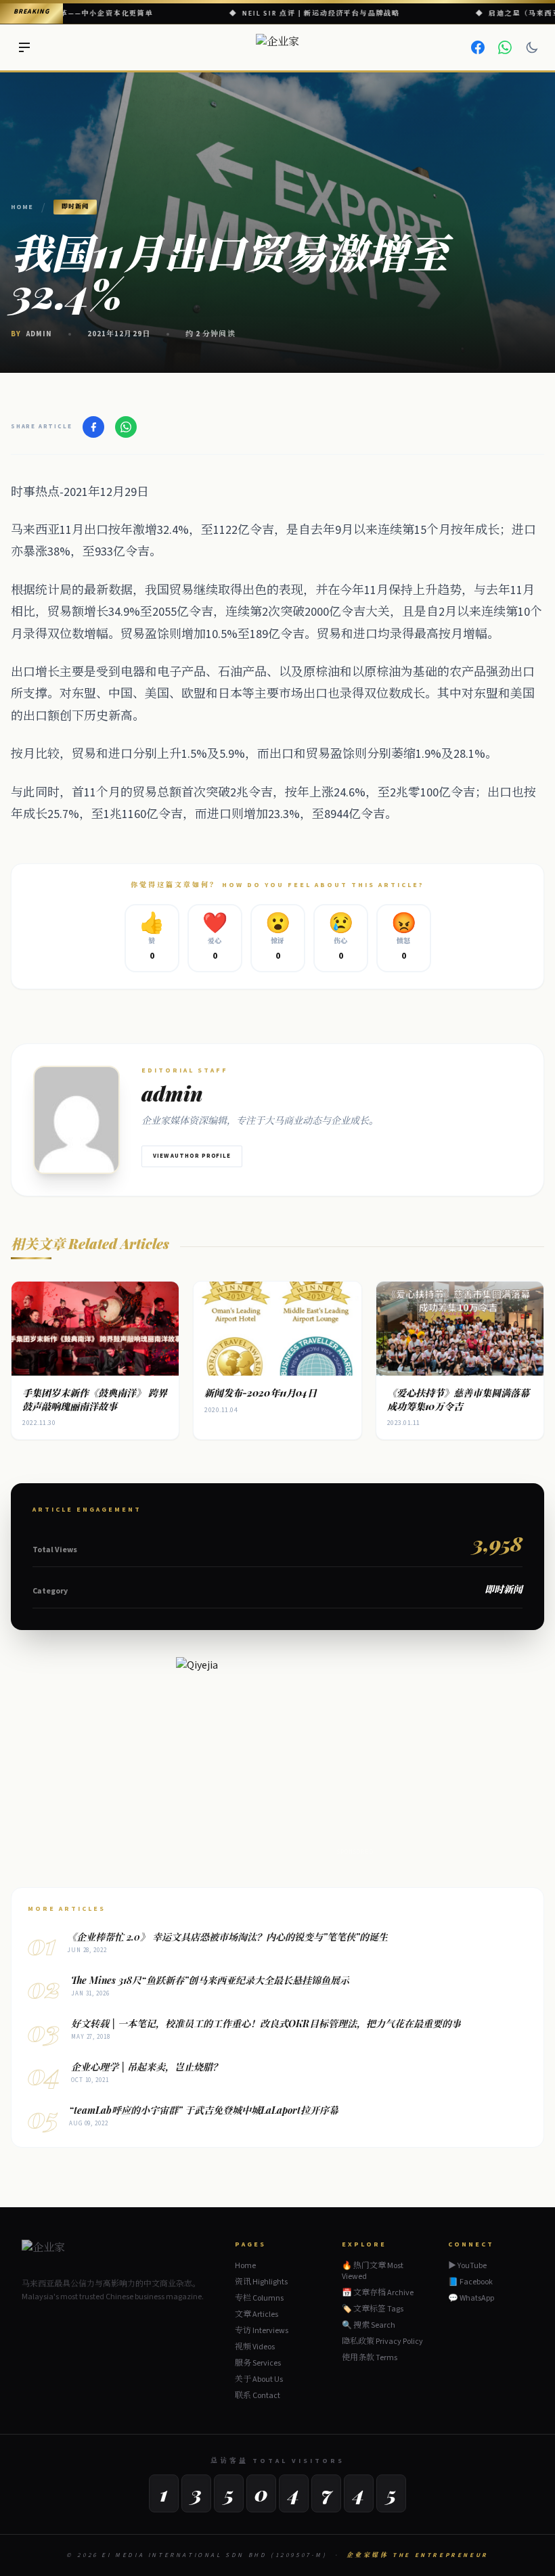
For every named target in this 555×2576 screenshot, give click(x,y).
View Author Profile (192, 1156)
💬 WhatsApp (471, 2299)
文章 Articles (257, 2314)
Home (22, 207)
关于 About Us (259, 2379)
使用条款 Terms (370, 2358)
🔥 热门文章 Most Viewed (373, 2271)
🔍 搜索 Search (369, 2325)
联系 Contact (258, 2396)
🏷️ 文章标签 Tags (373, 2309)
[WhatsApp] (505, 47)
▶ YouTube (467, 2266)
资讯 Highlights (261, 2282)
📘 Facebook (470, 2282)
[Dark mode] (532, 47)
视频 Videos (255, 2347)
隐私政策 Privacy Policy (382, 2342)
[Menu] (24, 47)
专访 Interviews (262, 2331)
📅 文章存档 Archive (378, 2293)
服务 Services (258, 2363)
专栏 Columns (259, 2298)
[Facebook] (478, 47)
